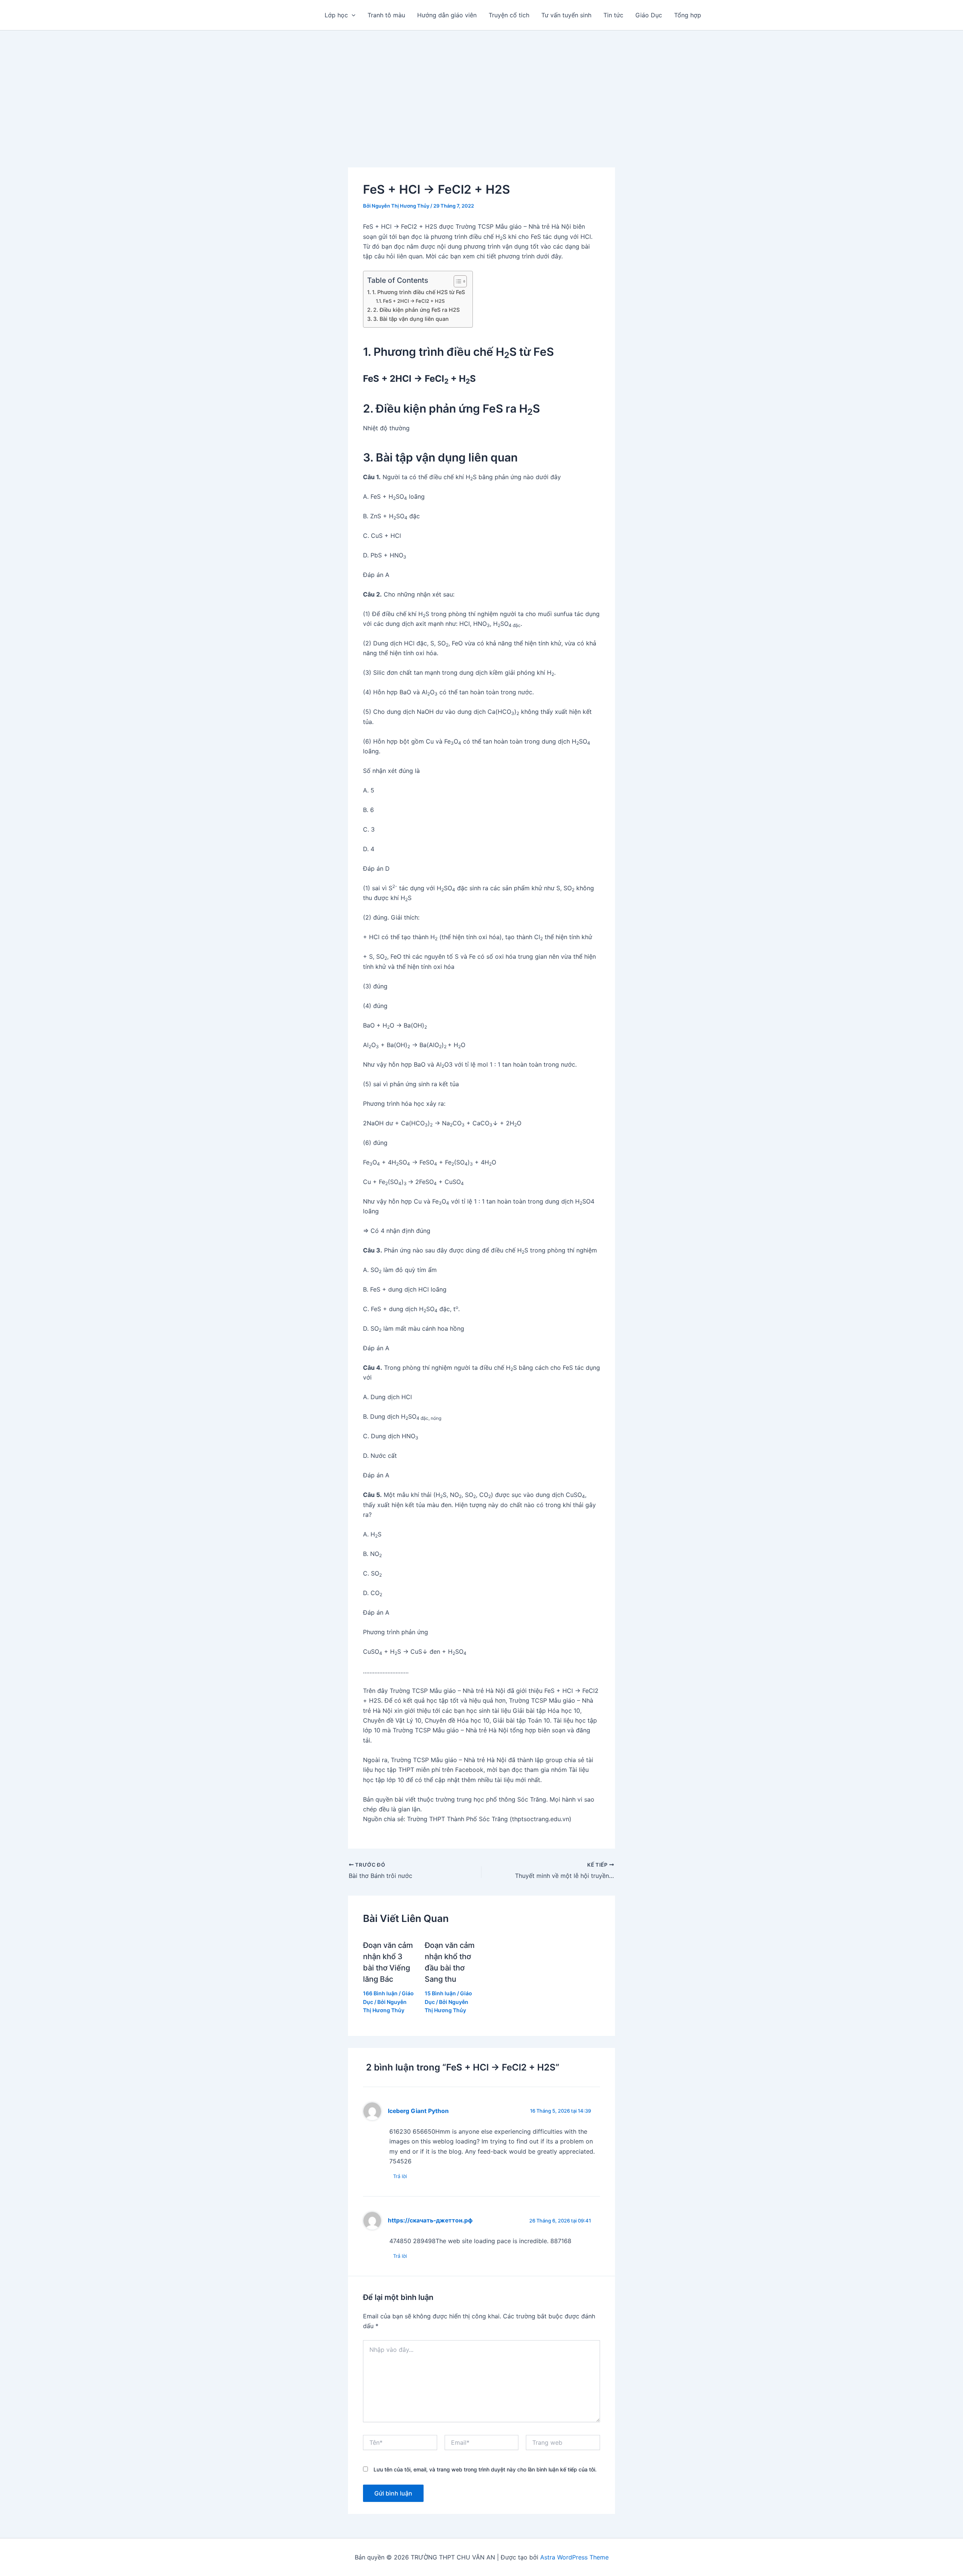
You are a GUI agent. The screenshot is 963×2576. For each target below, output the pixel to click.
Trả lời (400, 2176)
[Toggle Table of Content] (456, 281)
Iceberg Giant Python (418, 2111)
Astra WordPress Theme (574, 2557)
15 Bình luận (440, 1993)
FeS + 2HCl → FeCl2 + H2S (414, 301)
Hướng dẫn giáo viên (447, 15)
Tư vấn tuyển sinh (566, 15)
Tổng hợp (688, 15)
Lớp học (336, 15)
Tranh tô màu (386, 15)
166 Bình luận (380, 1993)
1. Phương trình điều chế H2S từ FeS (418, 292)
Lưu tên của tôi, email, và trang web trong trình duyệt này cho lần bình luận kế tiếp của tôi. (485, 2469)
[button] (352, 15)
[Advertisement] (481, 87)
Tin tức (613, 15)
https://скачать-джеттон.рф (430, 2220)
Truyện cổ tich (509, 15)
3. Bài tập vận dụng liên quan (411, 319)
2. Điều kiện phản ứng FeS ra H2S (416, 310)
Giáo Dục (649, 15)
